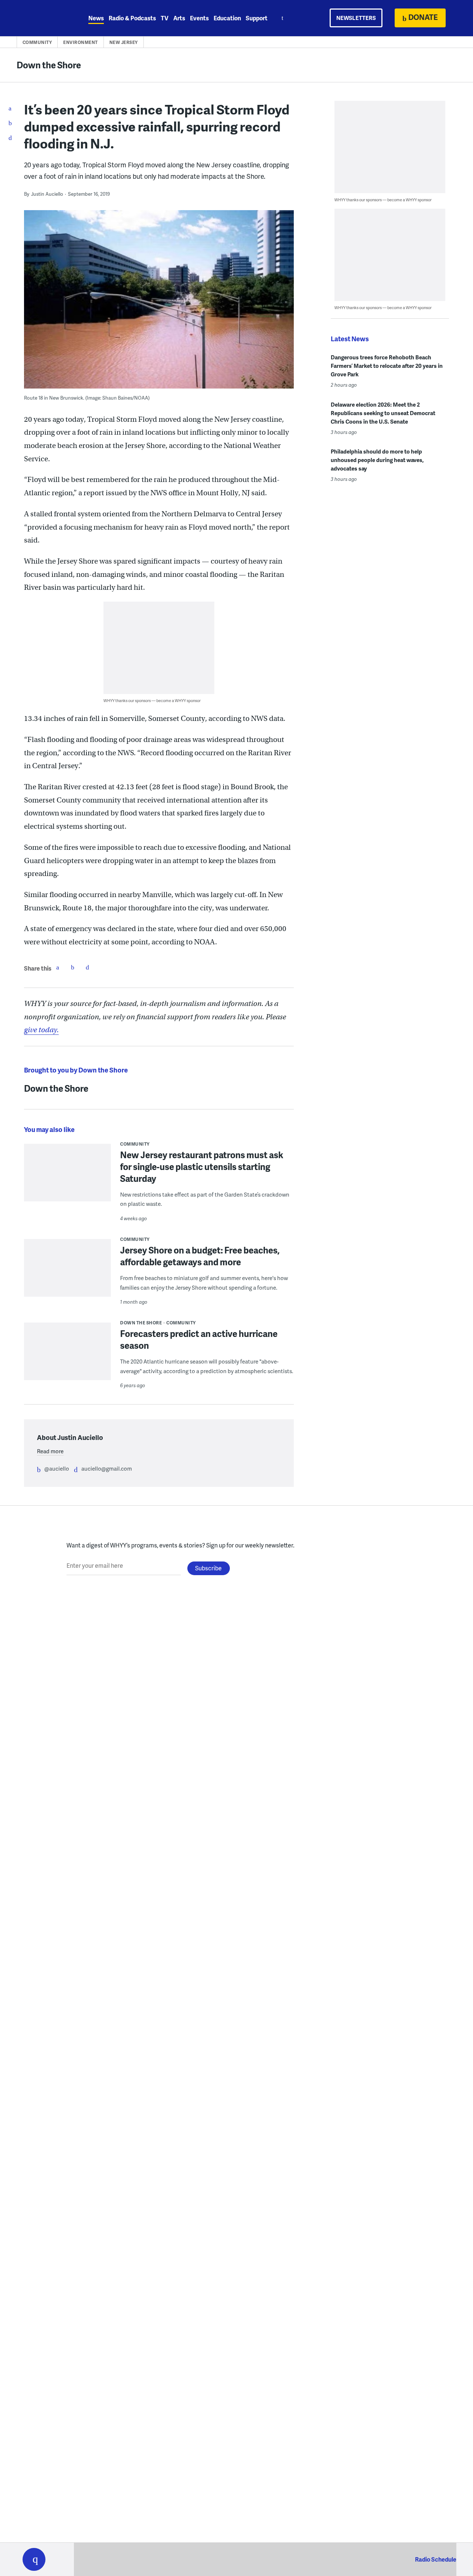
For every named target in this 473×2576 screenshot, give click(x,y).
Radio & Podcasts (132, 18)
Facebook (58, 967)
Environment (81, 42)
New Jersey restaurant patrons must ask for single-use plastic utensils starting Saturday (202, 1166)
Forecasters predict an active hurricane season (199, 1339)
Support (257, 18)
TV (165, 18)
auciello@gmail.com (107, 1468)
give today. (41, 1030)
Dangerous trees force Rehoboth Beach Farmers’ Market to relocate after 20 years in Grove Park (387, 366)
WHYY (44, 18)
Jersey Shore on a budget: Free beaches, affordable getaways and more (200, 1256)
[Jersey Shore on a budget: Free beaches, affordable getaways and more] (67, 1273)
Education (227, 18)
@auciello (57, 1468)
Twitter (72, 967)
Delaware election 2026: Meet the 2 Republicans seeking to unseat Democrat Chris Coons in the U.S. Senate (383, 413)
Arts (179, 18)
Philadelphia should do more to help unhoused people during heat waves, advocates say (377, 460)
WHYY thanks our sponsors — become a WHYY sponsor (152, 700)
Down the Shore (49, 65)
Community (37, 42)
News (96, 18)
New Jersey (124, 42)
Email (87, 967)
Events (199, 18)
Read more (50, 1451)
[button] (34, 2559)
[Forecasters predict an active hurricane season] (67, 1356)
